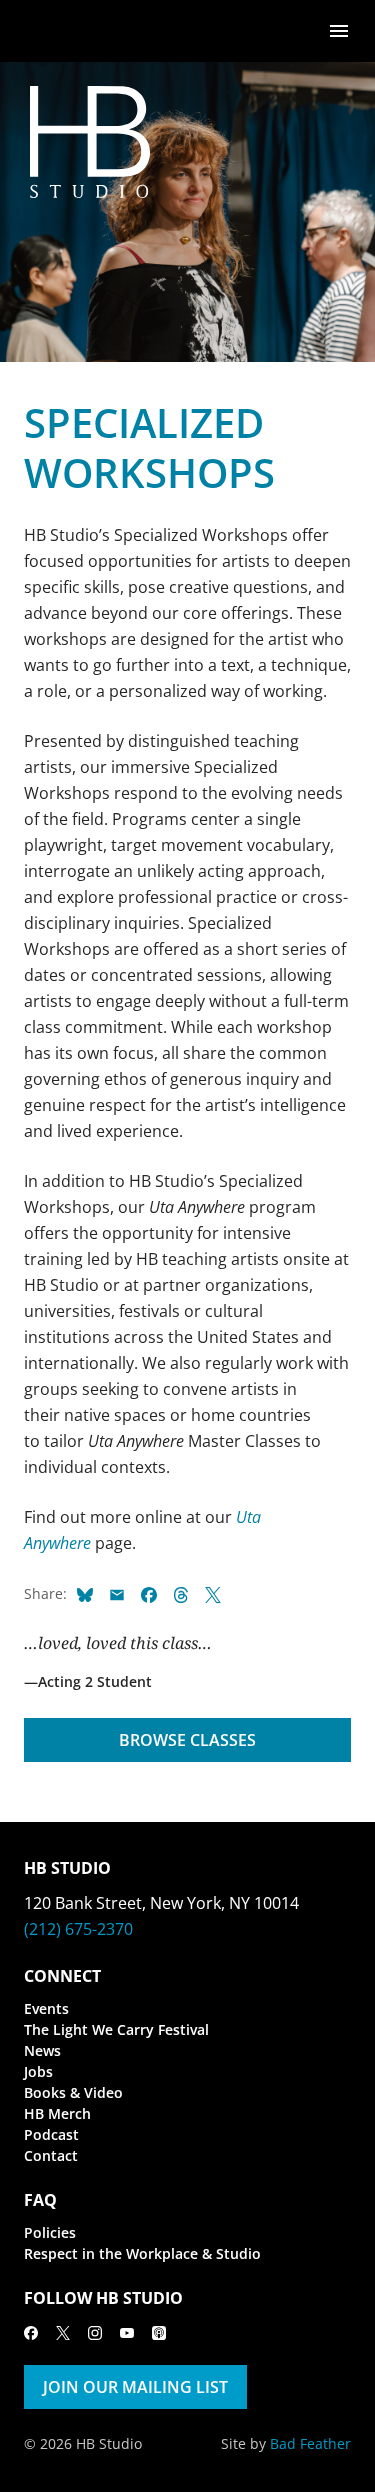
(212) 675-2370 (78, 1929)
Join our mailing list (135, 2387)
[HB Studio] (44, 31)
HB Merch (57, 2113)
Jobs (38, 2071)
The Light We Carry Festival (116, 2029)
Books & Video (73, 2092)
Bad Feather (310, 2443)
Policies (50, 2232)
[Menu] (339, 29)
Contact (51, 2155)
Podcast (51, 2134)
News (42, 2050)
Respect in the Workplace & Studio (142, 2253)
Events (46, 2008)
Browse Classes (187, 1740)
